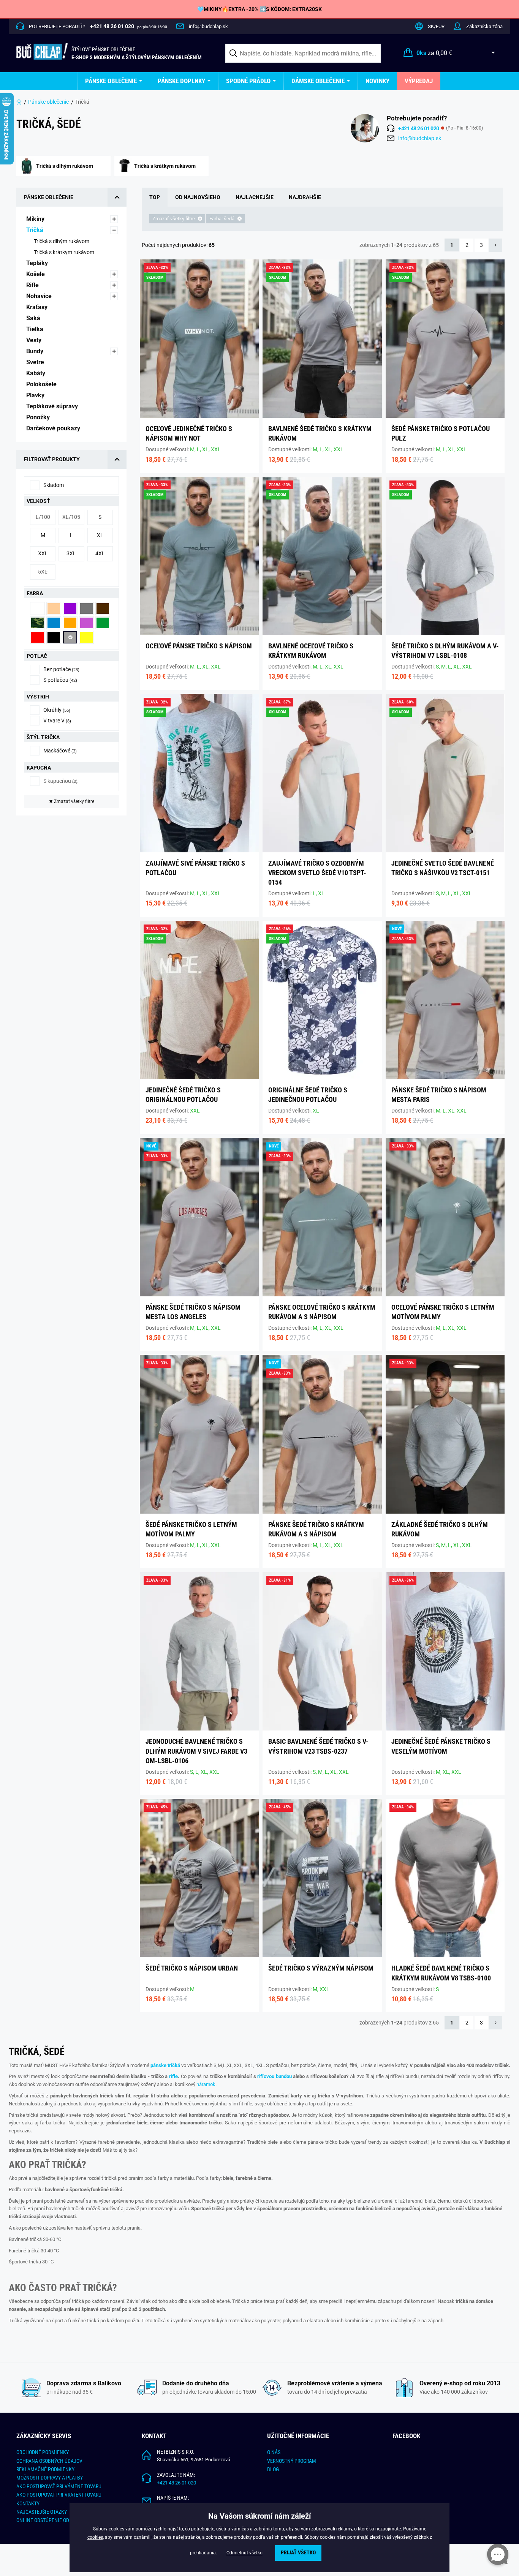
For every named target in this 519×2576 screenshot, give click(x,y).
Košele (36, 274)
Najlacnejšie (255, 197)
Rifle (33, 285)
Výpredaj (419, 81)
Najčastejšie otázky (42, 2512)
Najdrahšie (305, 197)
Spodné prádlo (248, 81)
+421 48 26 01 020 (176, 2483)
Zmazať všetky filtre (72, 801)
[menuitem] (114, 81)
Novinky (377, 81)
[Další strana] (496, 245)
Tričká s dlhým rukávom (62, 241)
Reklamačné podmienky (45, 2469)
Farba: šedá (222, 219)
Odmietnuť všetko (244, 2553)
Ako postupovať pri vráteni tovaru (59, 2495)
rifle (173, 2076)
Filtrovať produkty (52, 459)
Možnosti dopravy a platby (50, 2478)
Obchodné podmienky (43, 2452)
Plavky (36, 395)
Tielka (36, 329)
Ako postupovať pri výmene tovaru (59, 2486)
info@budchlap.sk (208, 26)
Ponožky (39, 417)
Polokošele (42, 384)
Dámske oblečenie (318, 81)
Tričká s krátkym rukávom (65, 252)
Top (155, 197)
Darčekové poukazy (54, 428)
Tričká (36, 230)
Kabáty (36, 373)
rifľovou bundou (275, 2076)
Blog (273, 2469)
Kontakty (28, 2503)
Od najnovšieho (198, 197)
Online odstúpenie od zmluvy (52, 2520)
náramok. (206, 2084)
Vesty (35, 340)
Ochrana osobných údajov (49, 2461)
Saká (34, 318)
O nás (274, 2452)
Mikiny (36, 219)
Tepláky (38, 263)
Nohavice (40, 296)
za (434, 53)
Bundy (36, 351)
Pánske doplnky (181, 81)
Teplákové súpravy (53, 406)
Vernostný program (292, 2461)
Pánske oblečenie (111, 81)
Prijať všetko (298, 2553)
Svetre (36, 362)
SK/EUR (436, 26)
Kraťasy (38, 307)
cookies (95, 2537)
